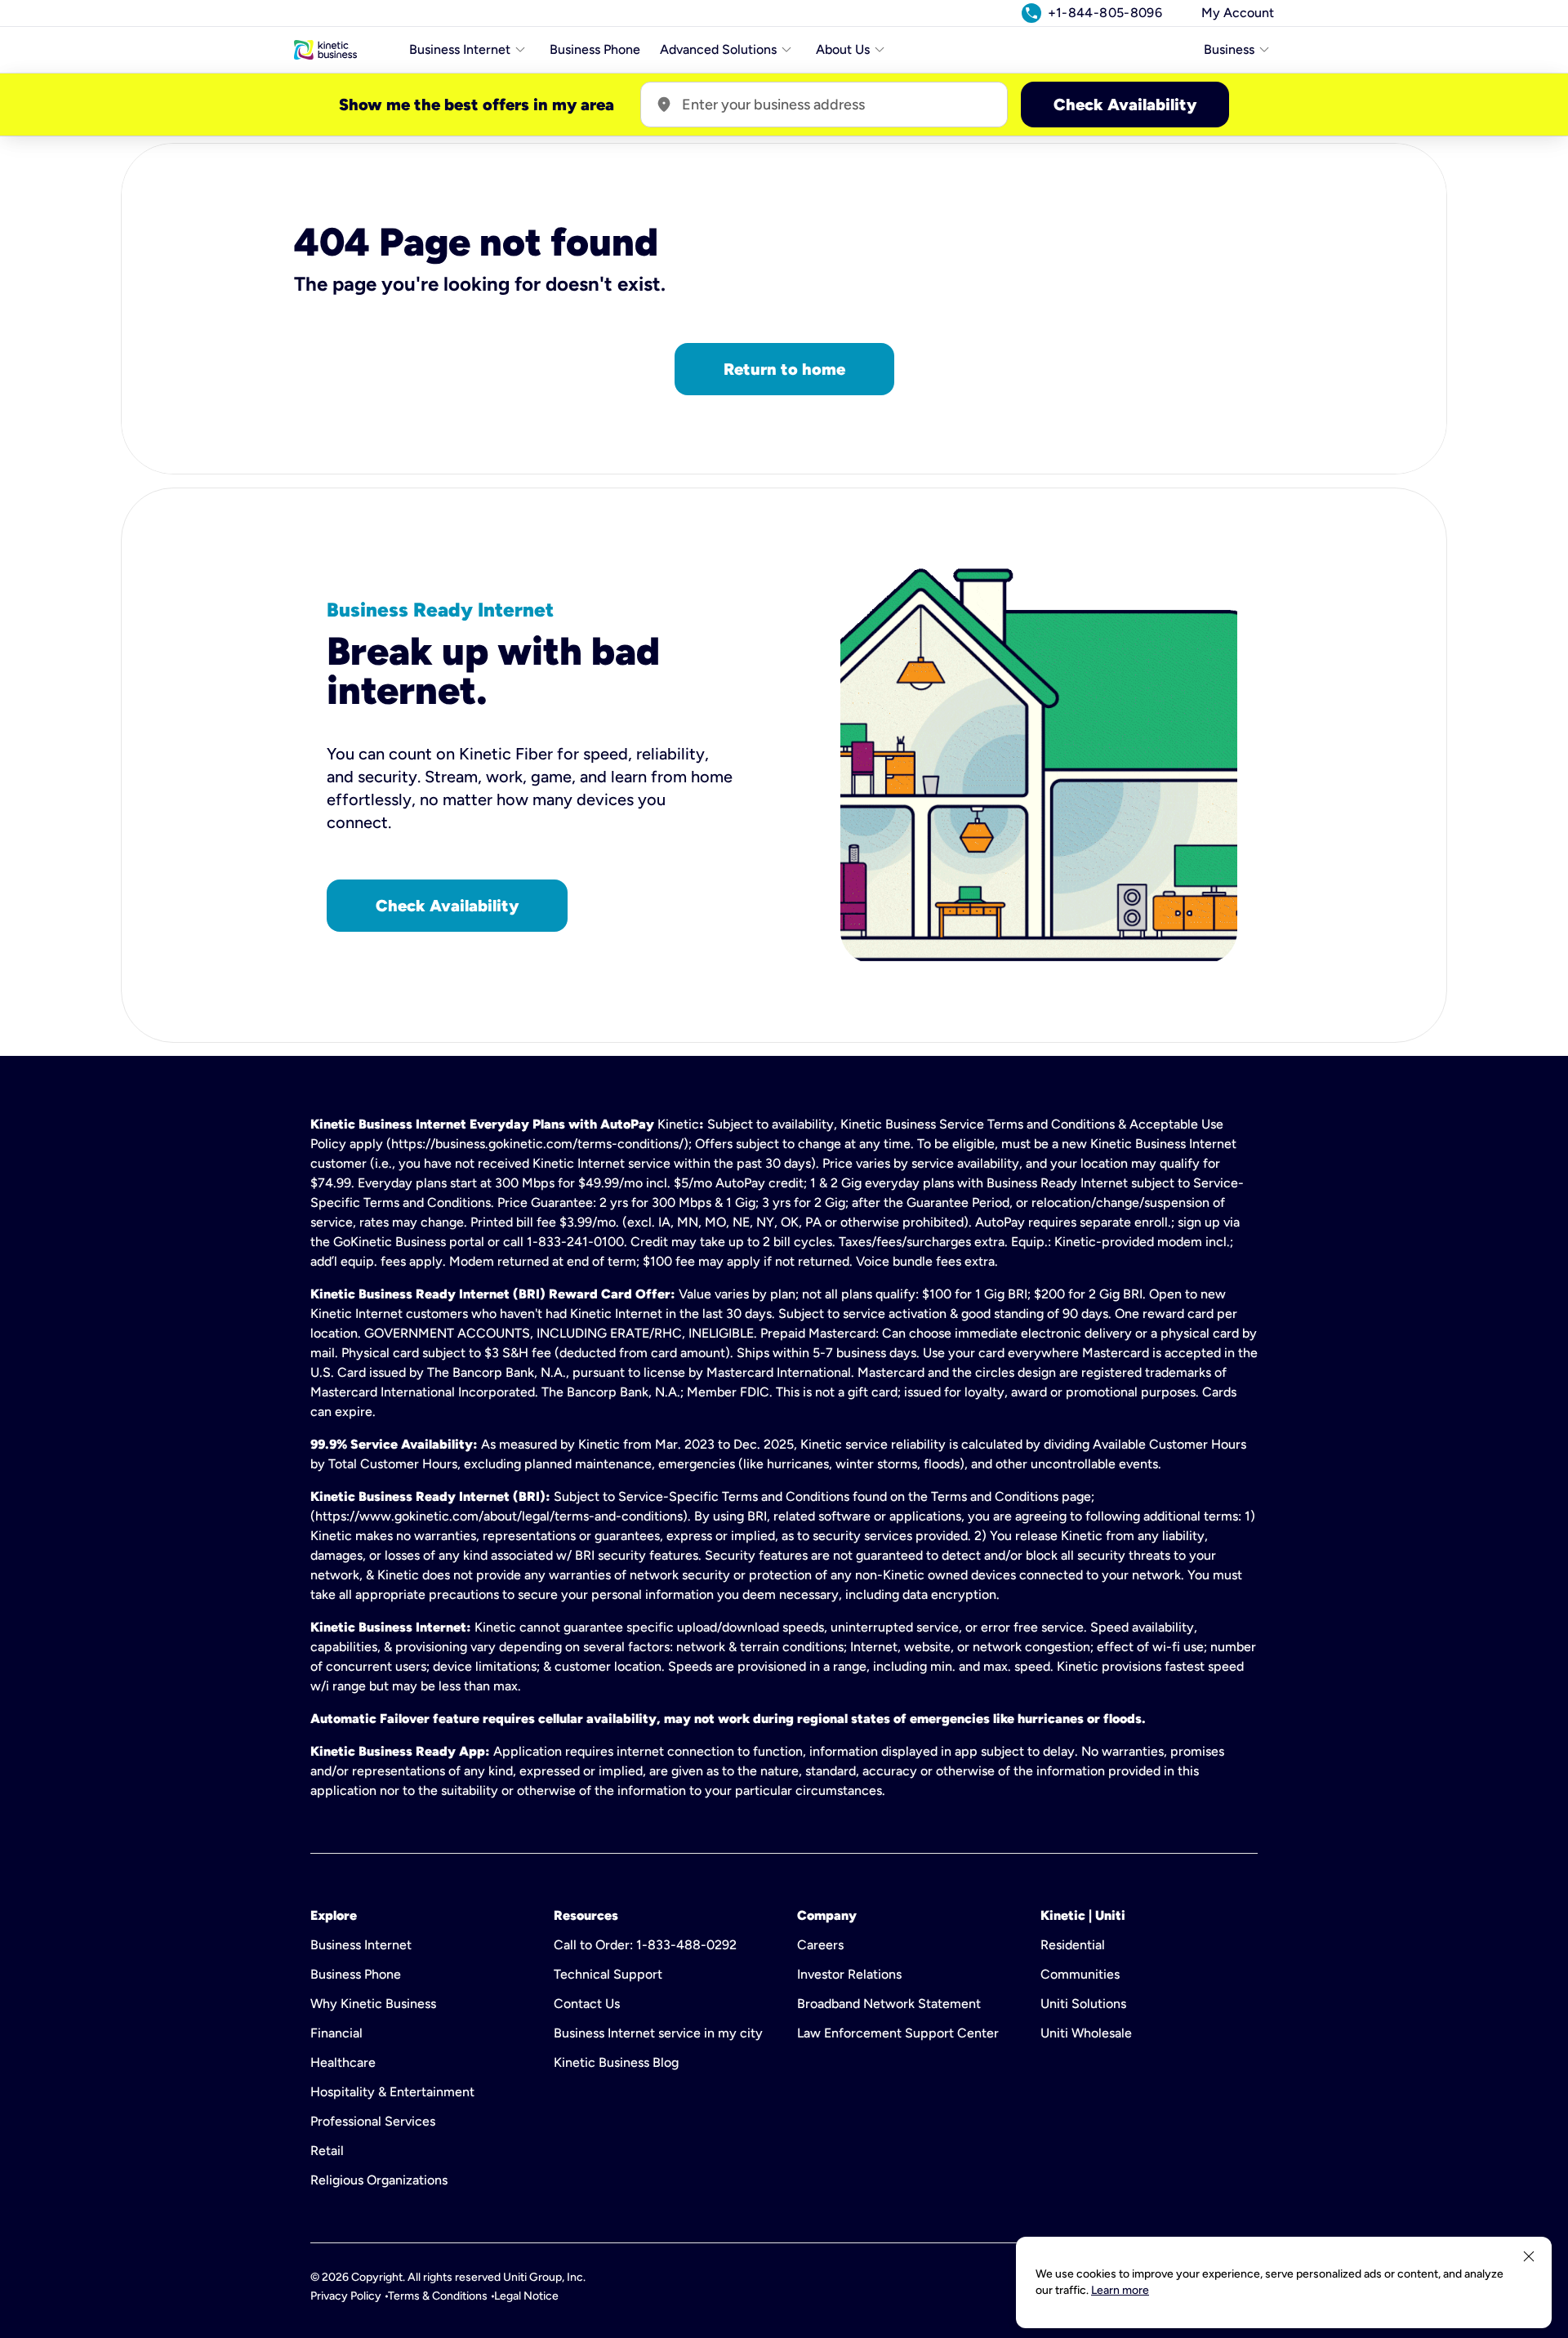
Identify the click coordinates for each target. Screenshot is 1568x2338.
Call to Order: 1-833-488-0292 (645, 1945)
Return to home (784, 369)
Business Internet (361, 1945)
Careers (820, 1945)
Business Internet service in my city (658, 2033)
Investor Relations (849, 1974)
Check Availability (1125, 105)
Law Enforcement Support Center (898, 2033)
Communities (1080, 1974)
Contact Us (587, 2004)
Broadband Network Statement (889, 2004)
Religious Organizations (379, 2180)
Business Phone (595, 49)
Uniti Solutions (1083, 2004)
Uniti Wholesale (1086, 2033)
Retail (327, 2151)
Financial (336, 2033)
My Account (1238, 13)
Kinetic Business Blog (616, 2062)
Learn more (1120, 2290)
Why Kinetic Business (373, 2004)
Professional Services (373, 2121)
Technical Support (608, 1974)
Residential (1073, 1945)
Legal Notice (526, 2296)
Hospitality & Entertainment (392, 2092)
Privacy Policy (346, 2296)
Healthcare (343, 2062)
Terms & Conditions (438, 2296)
